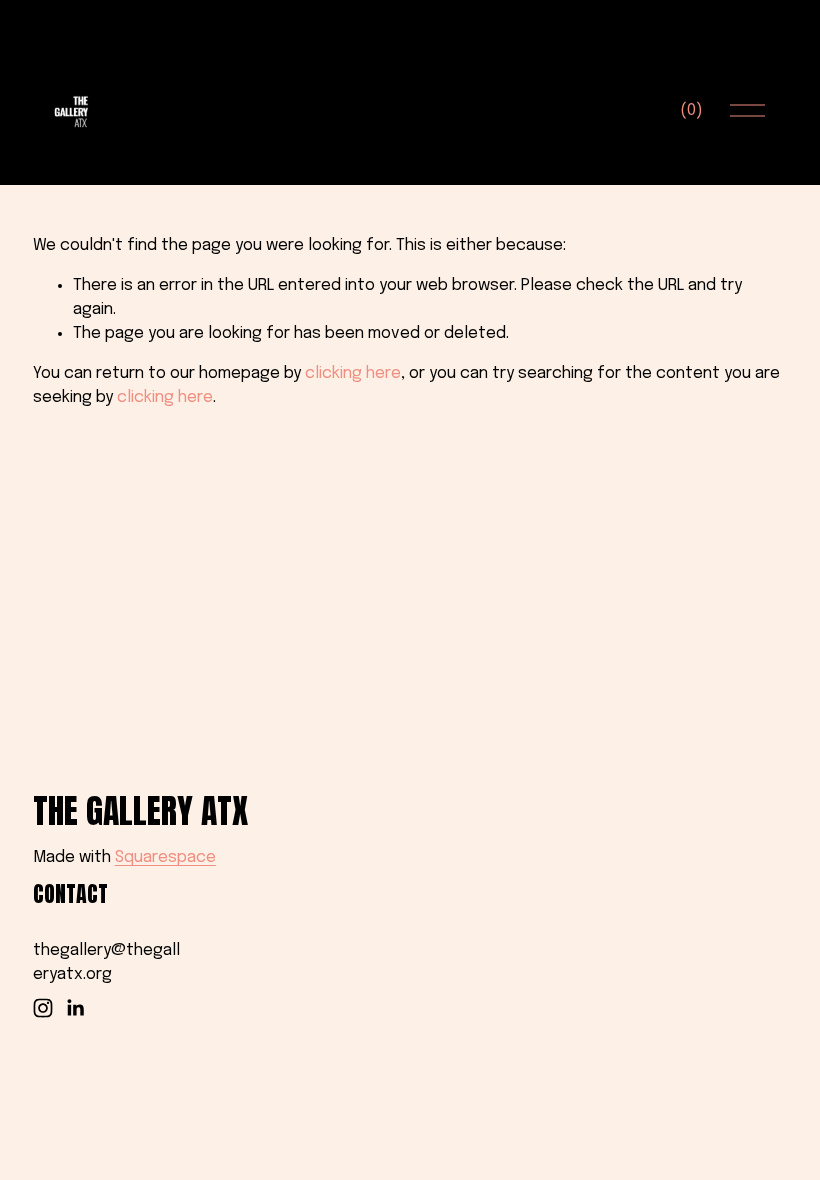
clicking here (353, 373)
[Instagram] (43, 1008)
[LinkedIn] (75, 1008)
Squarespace (165, 857)
